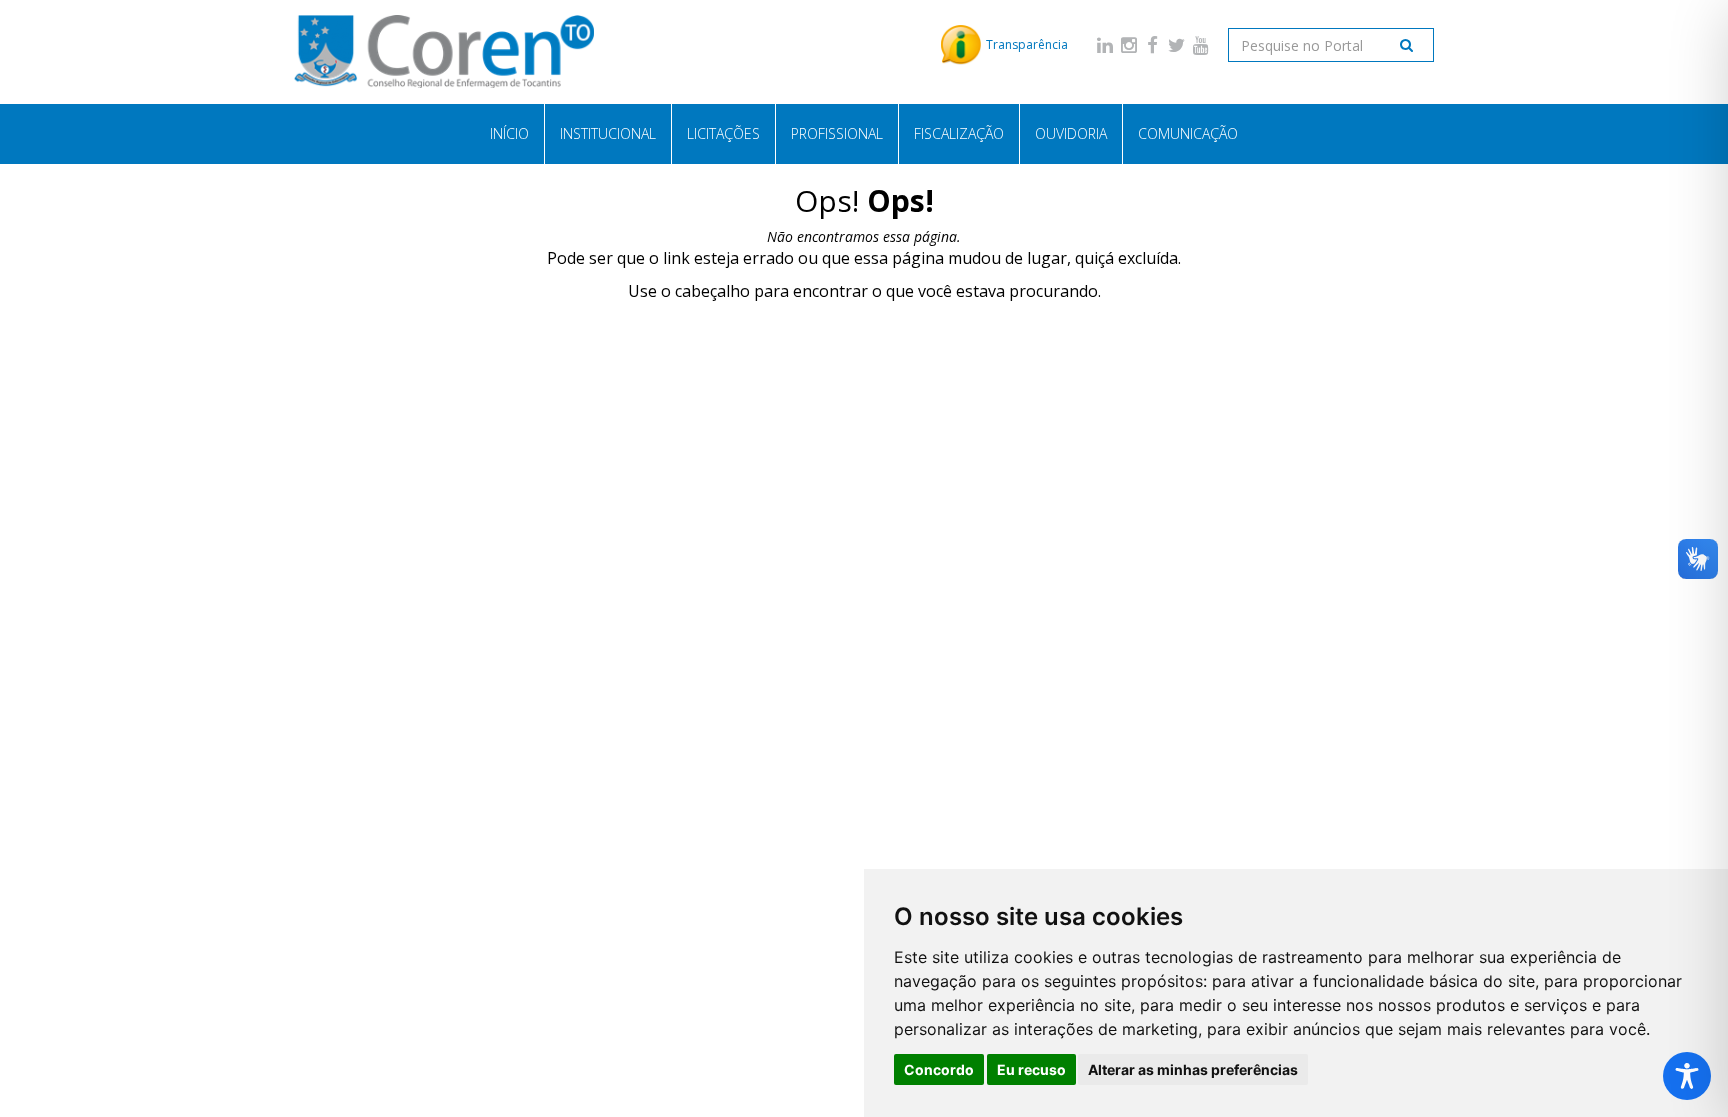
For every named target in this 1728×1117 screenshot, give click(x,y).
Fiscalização (959, 133)
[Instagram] (1129, 44)
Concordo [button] (939, 1069)
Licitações (723, 133)
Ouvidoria (1071, 133)
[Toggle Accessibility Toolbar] (1687, 1076)
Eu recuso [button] (1031, 1069)
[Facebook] (1153, 44)
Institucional (608, 133)
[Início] (444, 51)
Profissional (837, 133)
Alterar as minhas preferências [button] (1193, 1069)
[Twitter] (1177, 44)
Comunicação (1188, 133)
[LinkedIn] (1105, 44)
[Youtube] (1201, 44)
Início (509, 133)
